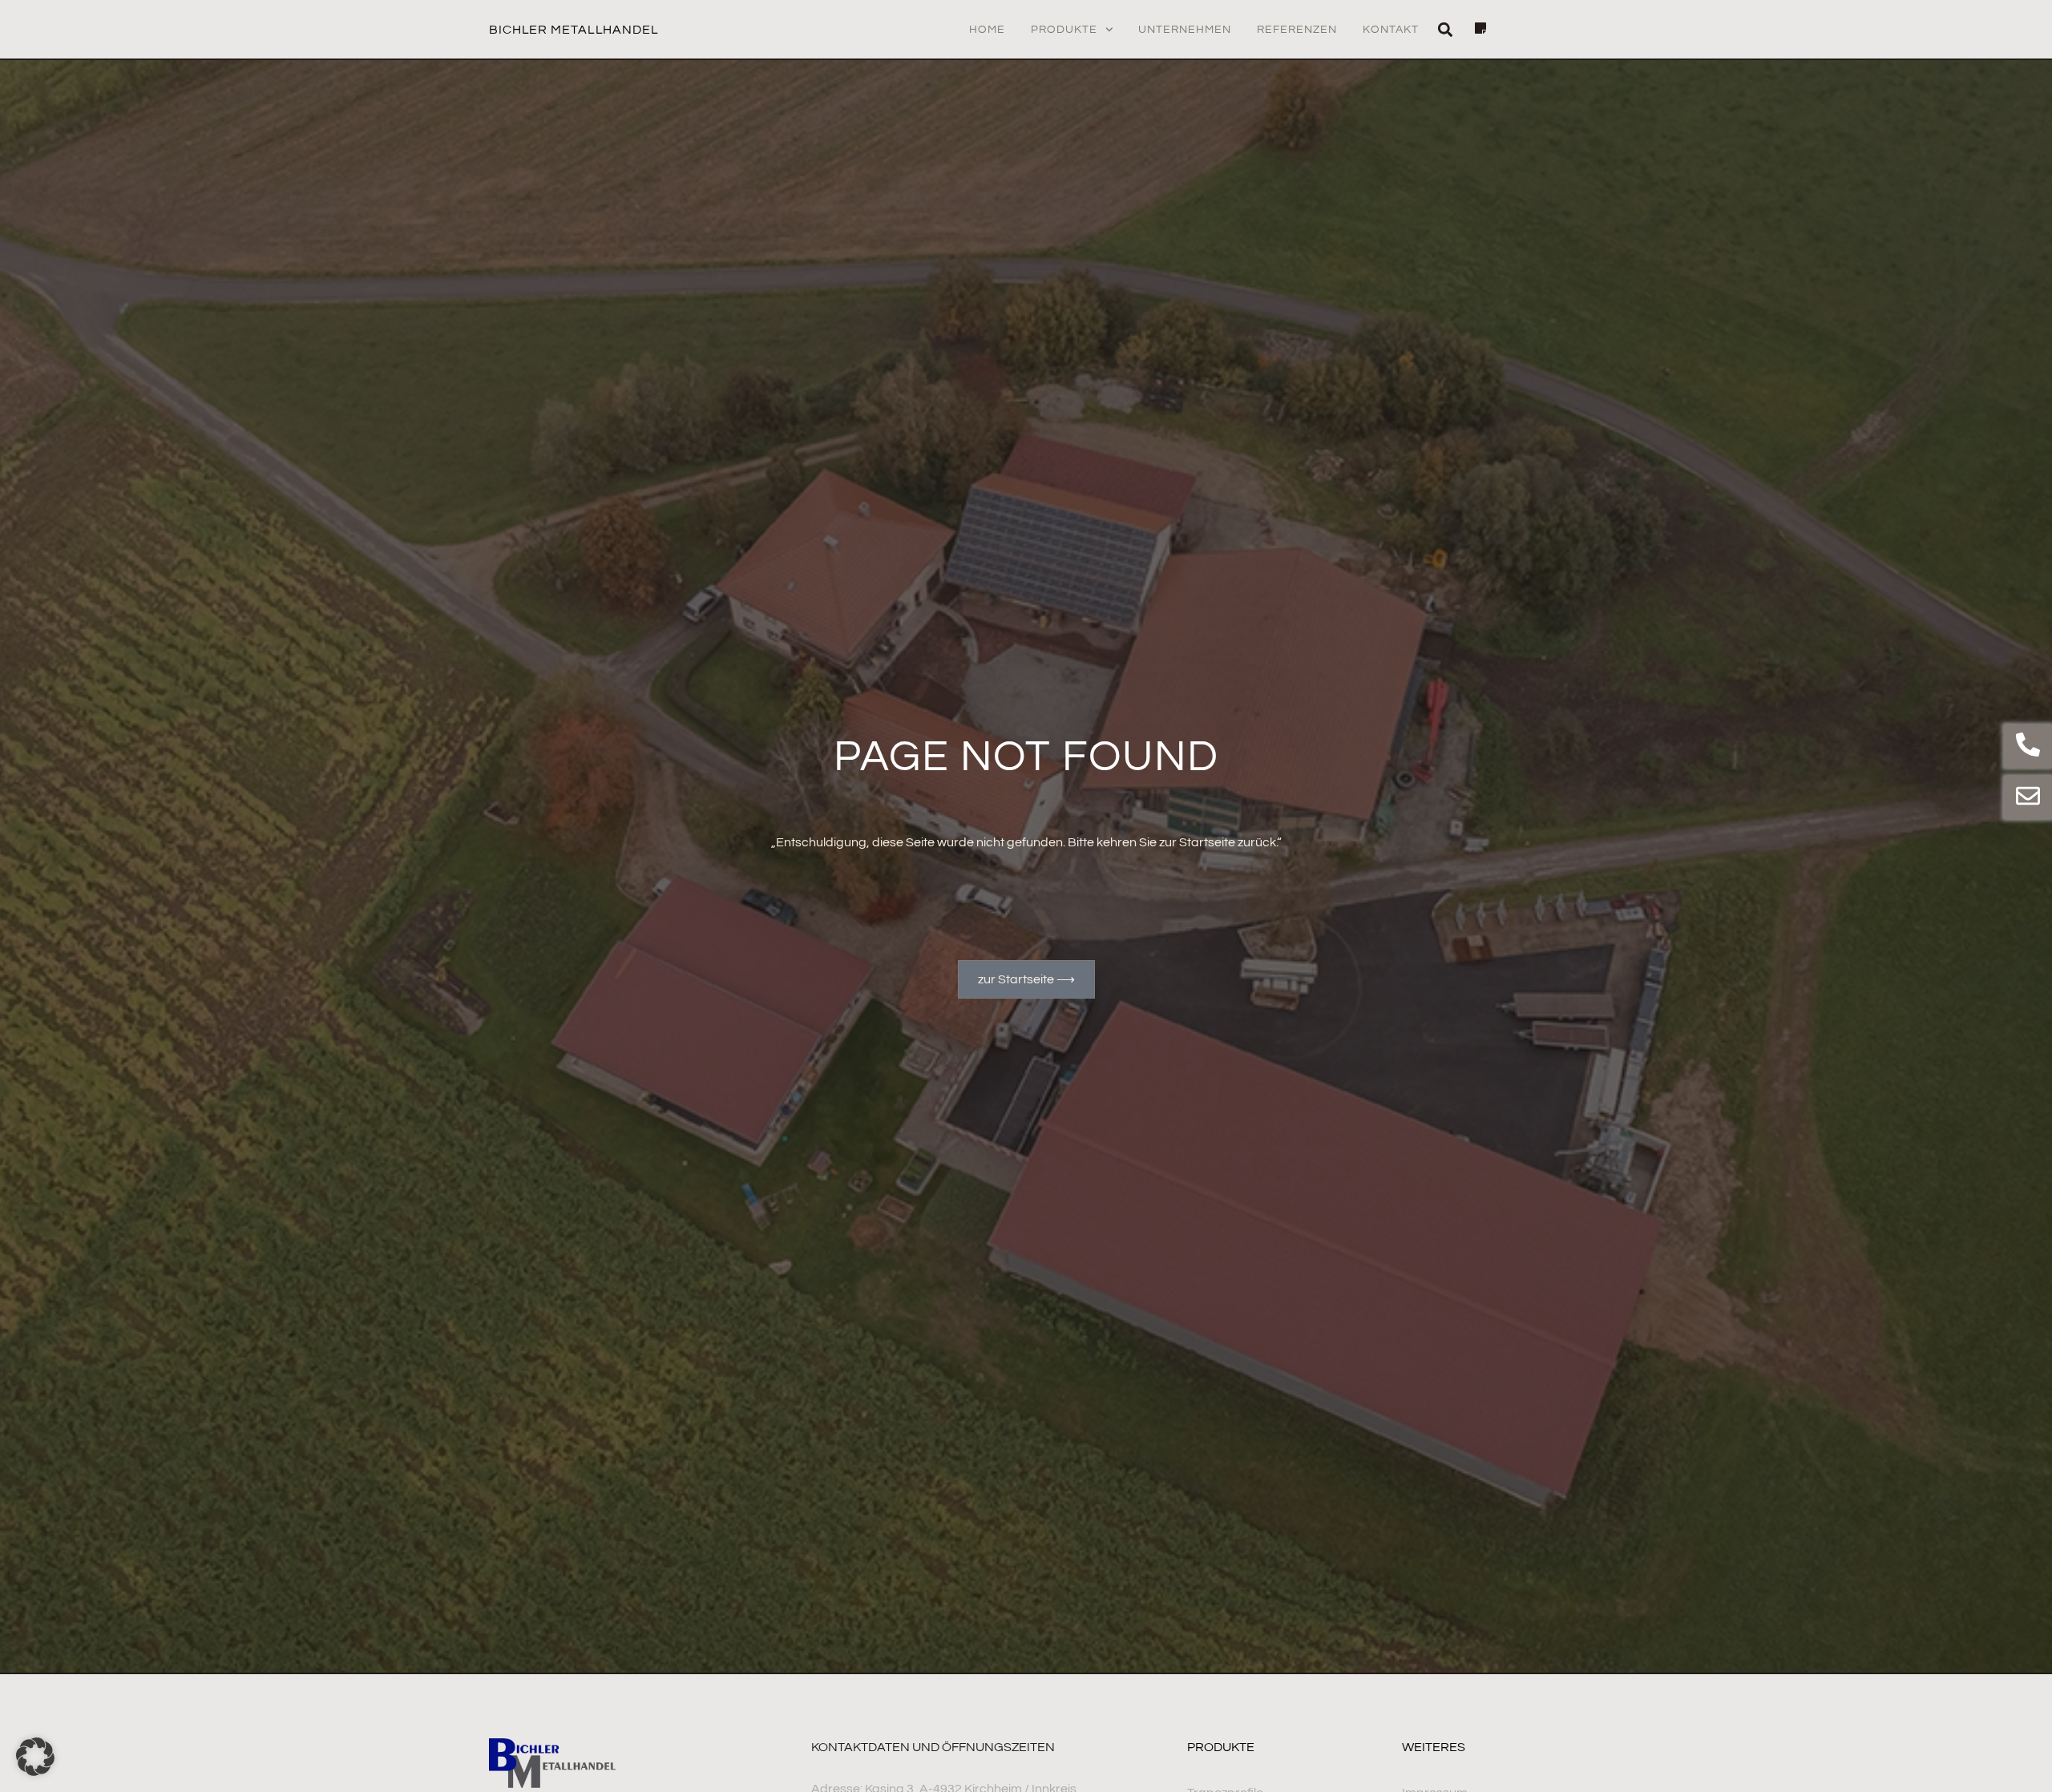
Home (987, 30)
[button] (1445, 29)
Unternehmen (1185, 30)
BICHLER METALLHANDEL (574, 30)
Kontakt (1391, 30)
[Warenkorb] (1472, 28)
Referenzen (1297, 30)
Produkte (1064, 30)
